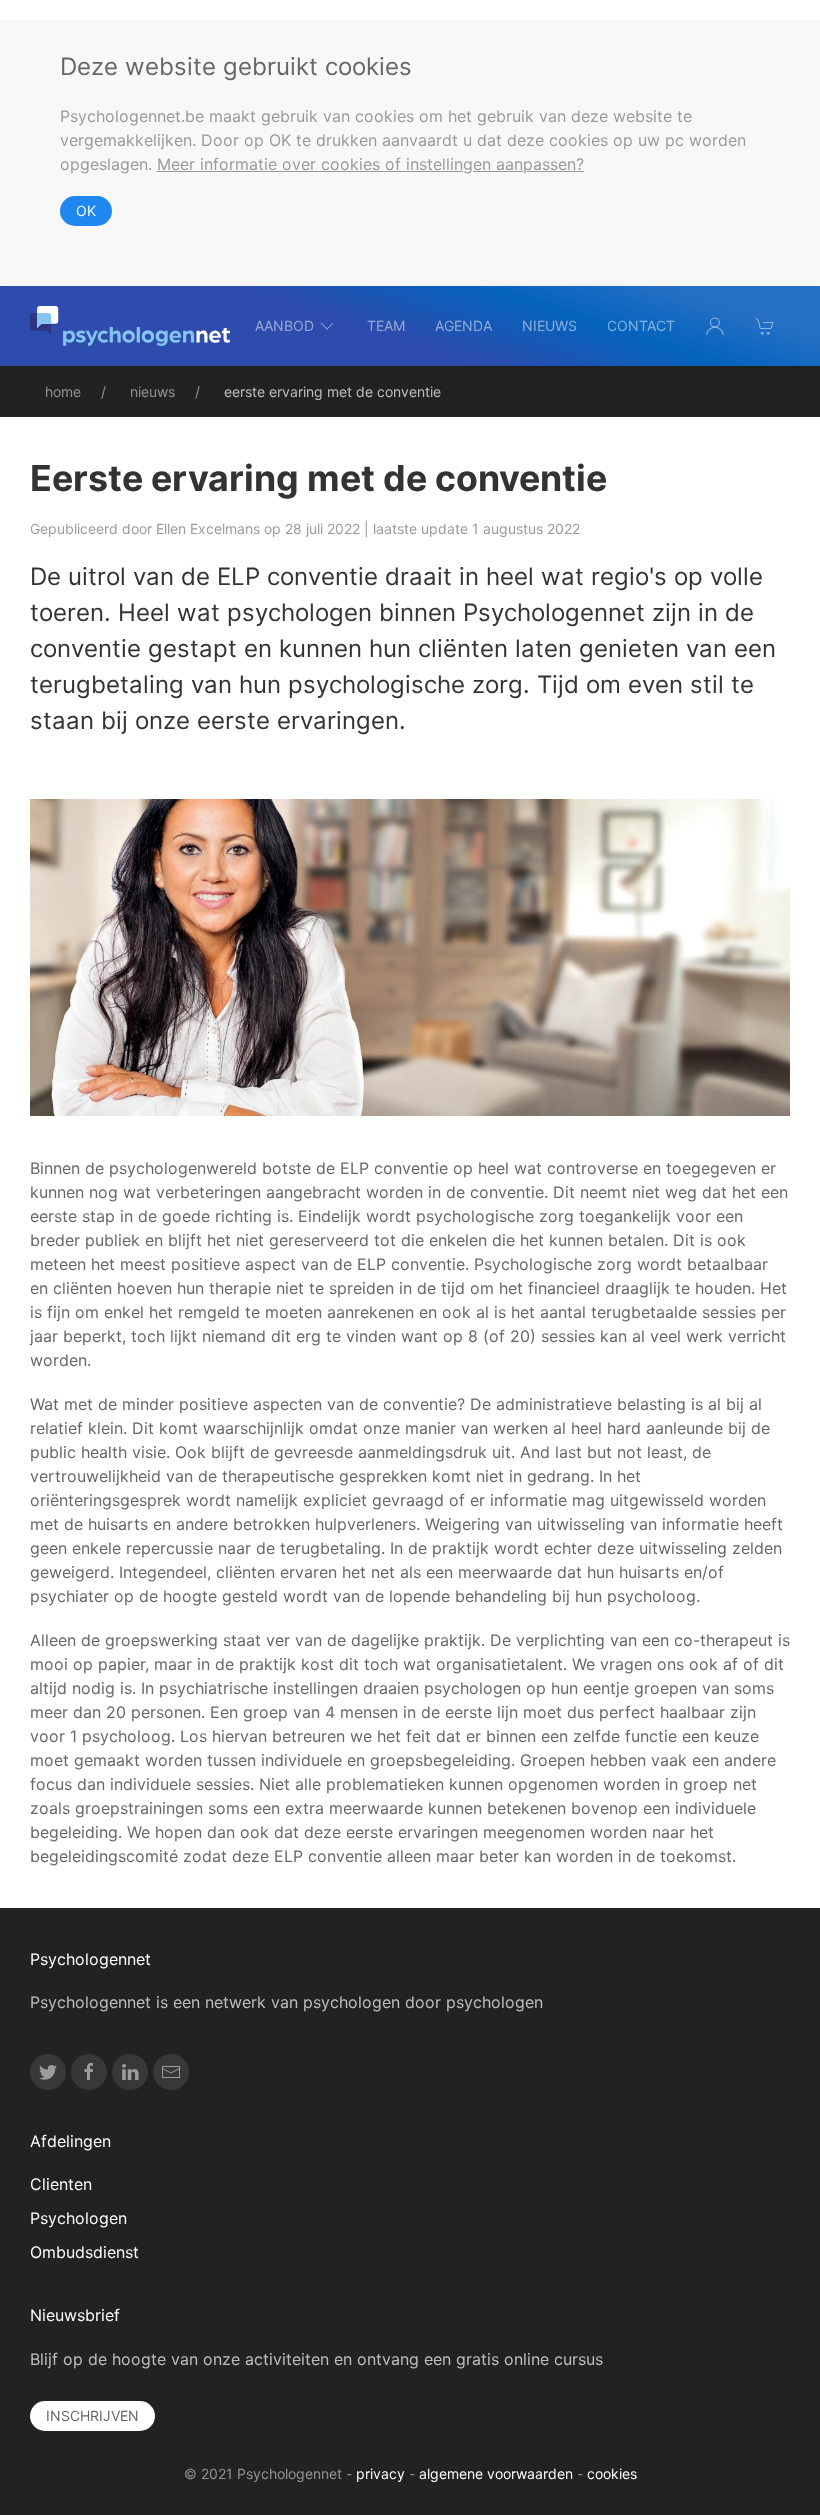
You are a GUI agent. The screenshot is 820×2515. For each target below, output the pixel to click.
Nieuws (549, 325)
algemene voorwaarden (496, 2473)
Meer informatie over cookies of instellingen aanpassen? (370, 164)
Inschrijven (92, 2415)
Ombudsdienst (84, 2252)
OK (86, 210)
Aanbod (284, 325)
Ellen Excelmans (208, 528)
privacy (380, 2473)
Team (386, 325)
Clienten (61, 2184)
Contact (641, 325)
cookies (612, 2473)
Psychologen (78, 2218)
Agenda (463, 325)
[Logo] (130, 326)
